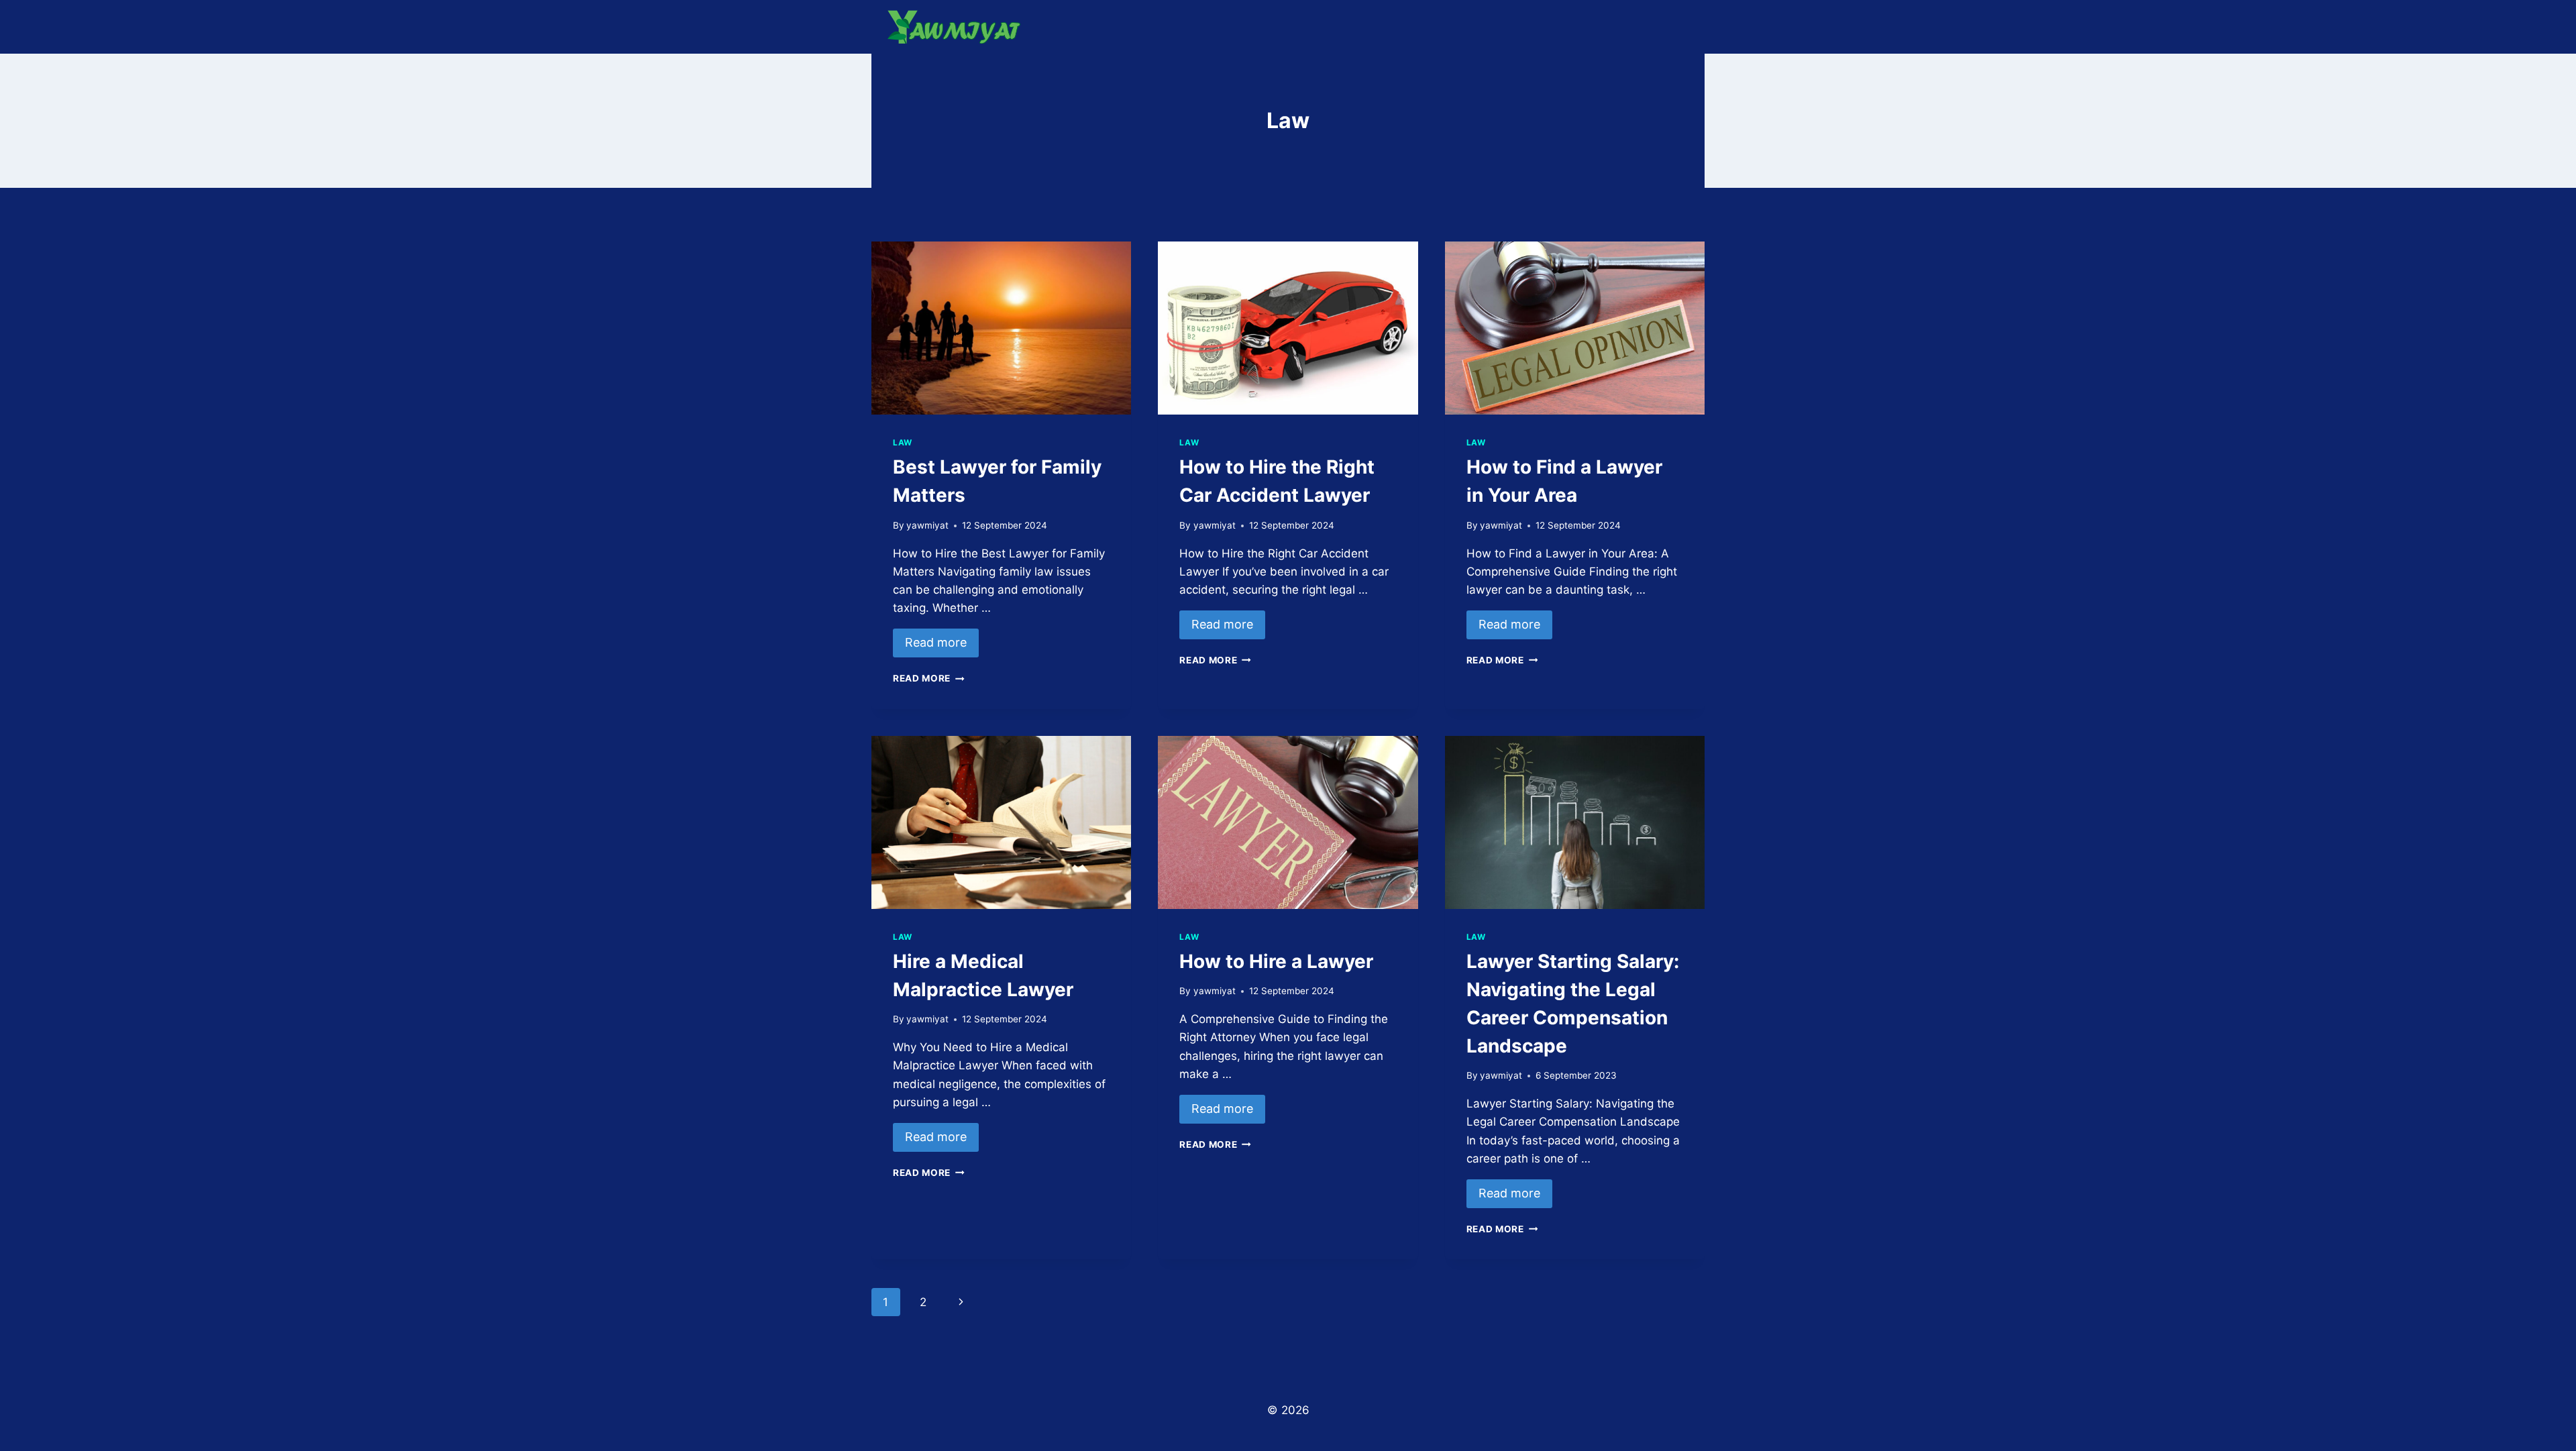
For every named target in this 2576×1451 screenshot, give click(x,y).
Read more (936, 642)
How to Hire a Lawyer (1276, 961)
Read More (929, 678)
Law (903, 442)
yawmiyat (927, 525)
